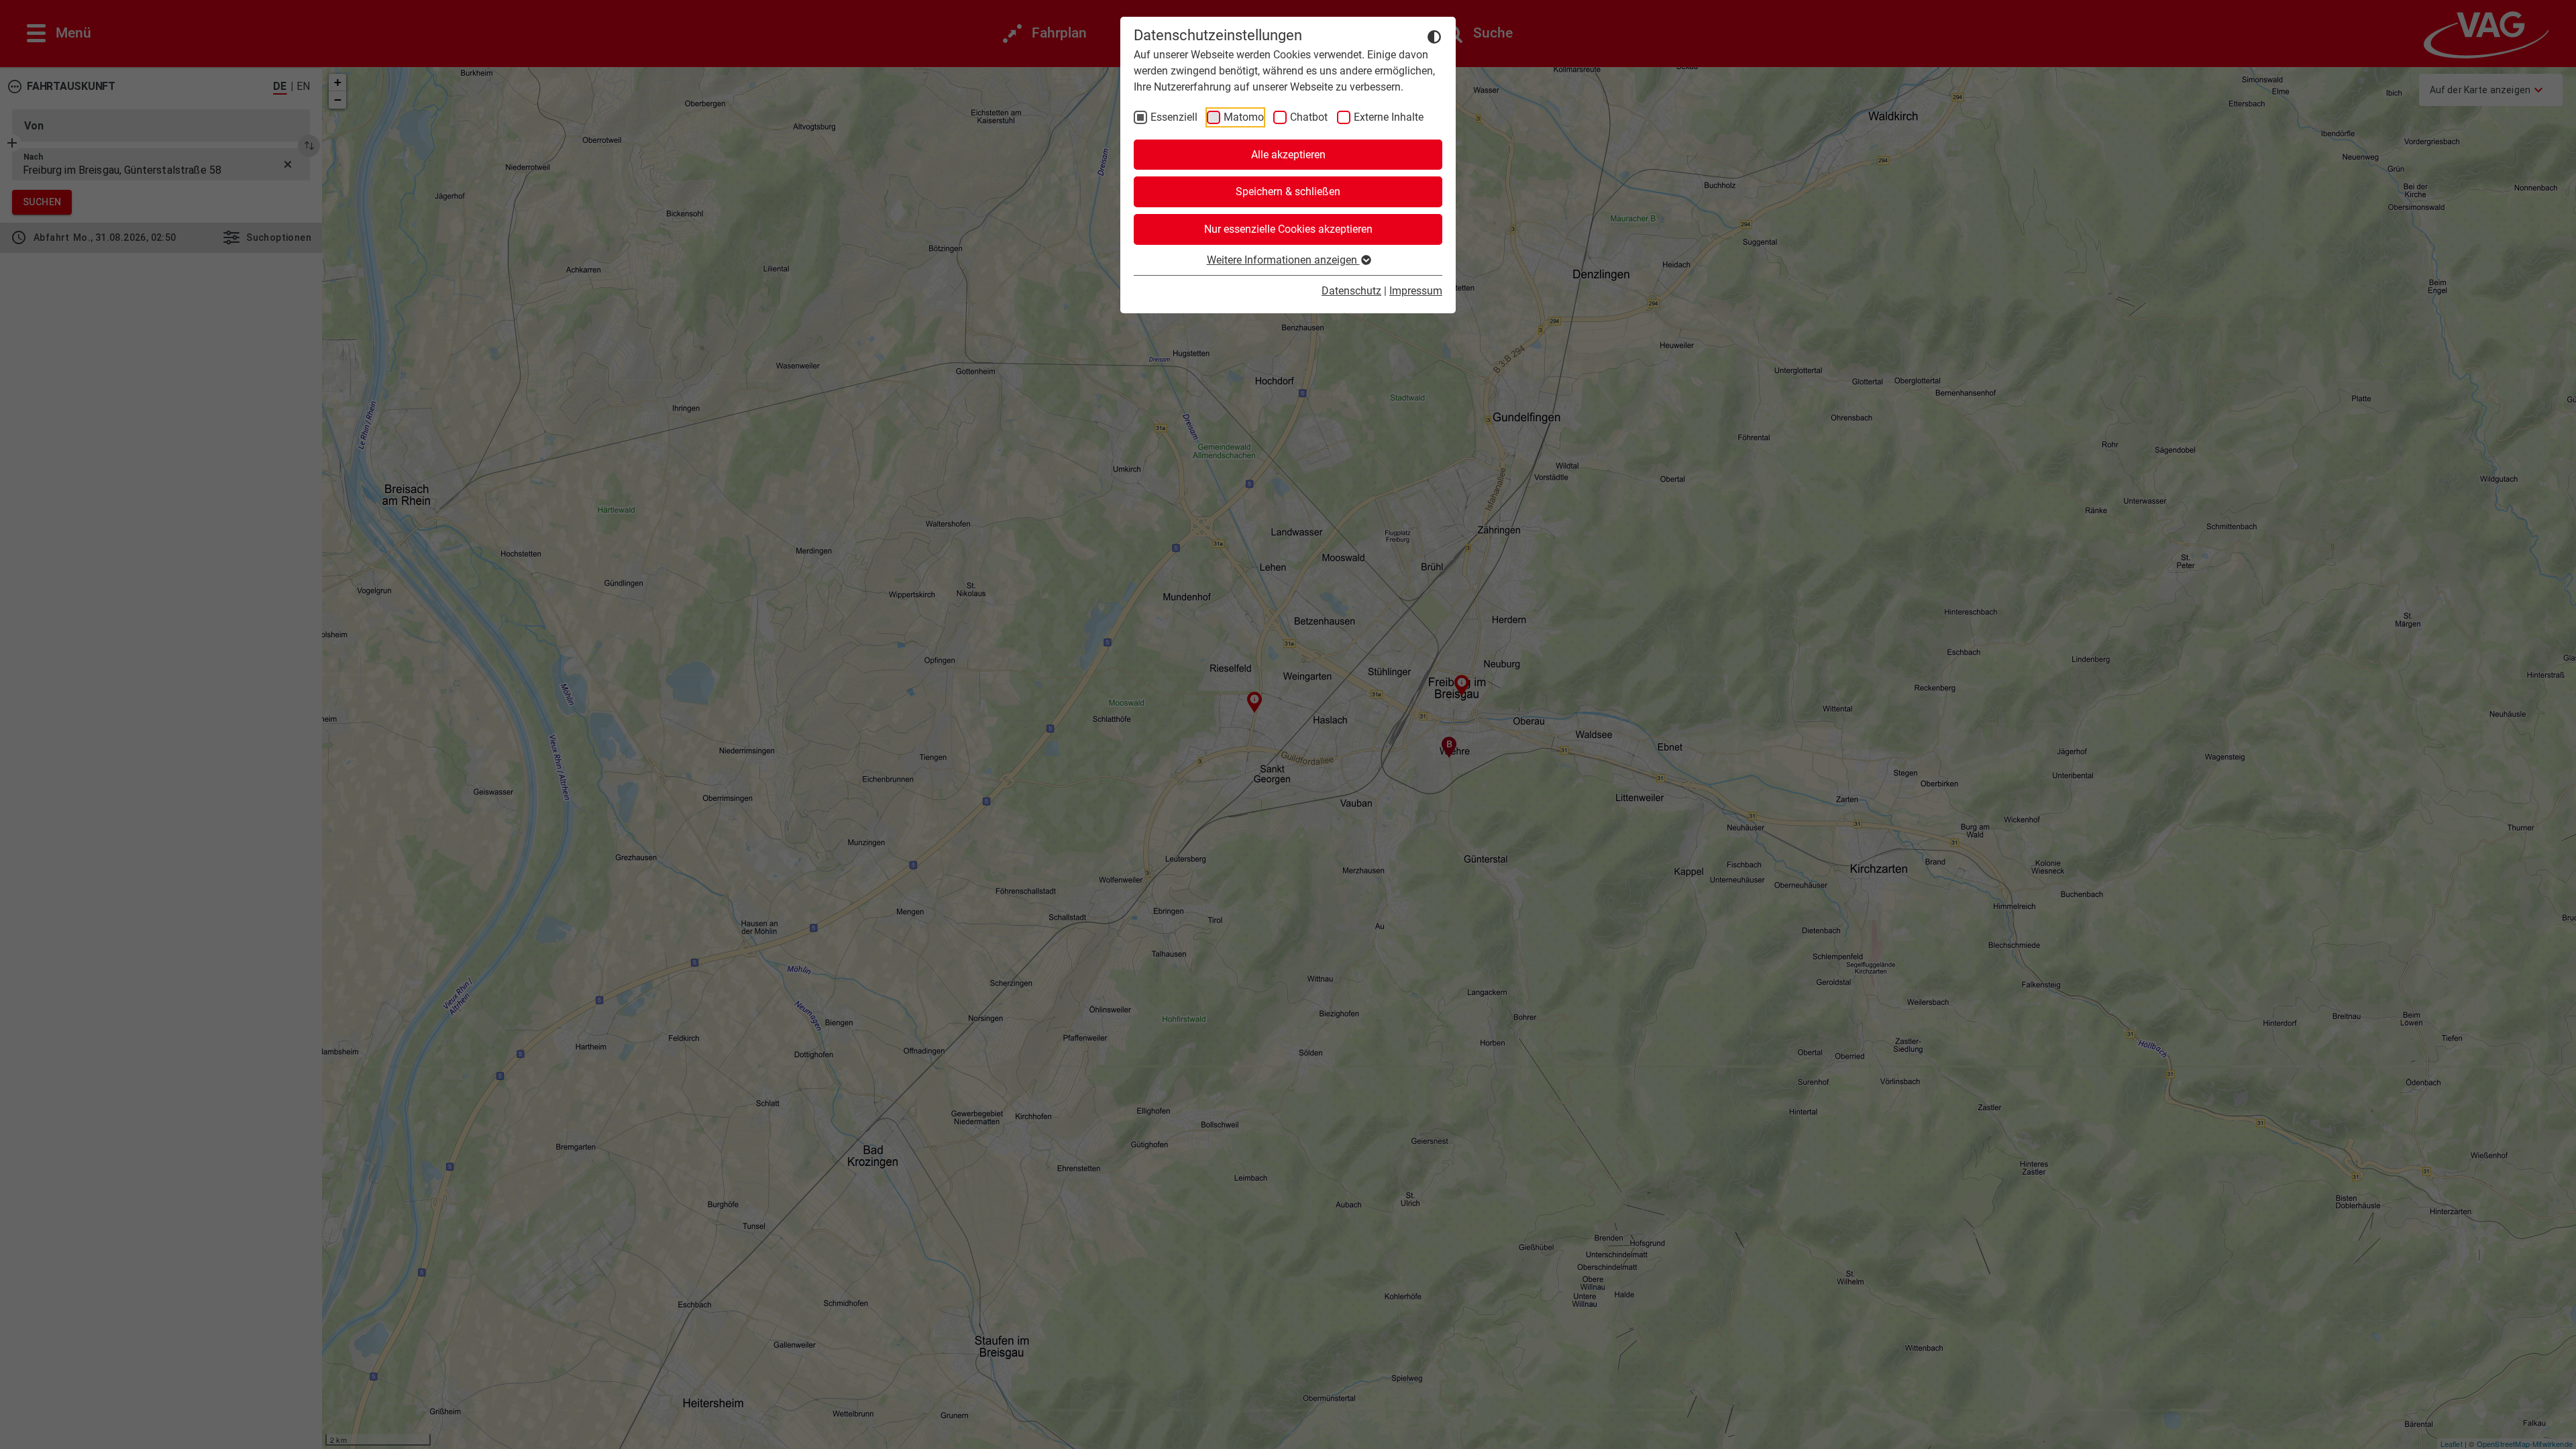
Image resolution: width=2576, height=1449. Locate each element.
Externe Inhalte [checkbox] (1389, 117)
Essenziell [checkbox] (1174, 117)
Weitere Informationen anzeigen (1283, 260)
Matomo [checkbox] (1244, 117)
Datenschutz (1351, 291)
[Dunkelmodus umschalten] (1434, 36)
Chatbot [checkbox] (1309, 117)
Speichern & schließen (1288, 192)
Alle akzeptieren (1288, 155)
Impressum (1416, 291)
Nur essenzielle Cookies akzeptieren (1288, 229)
